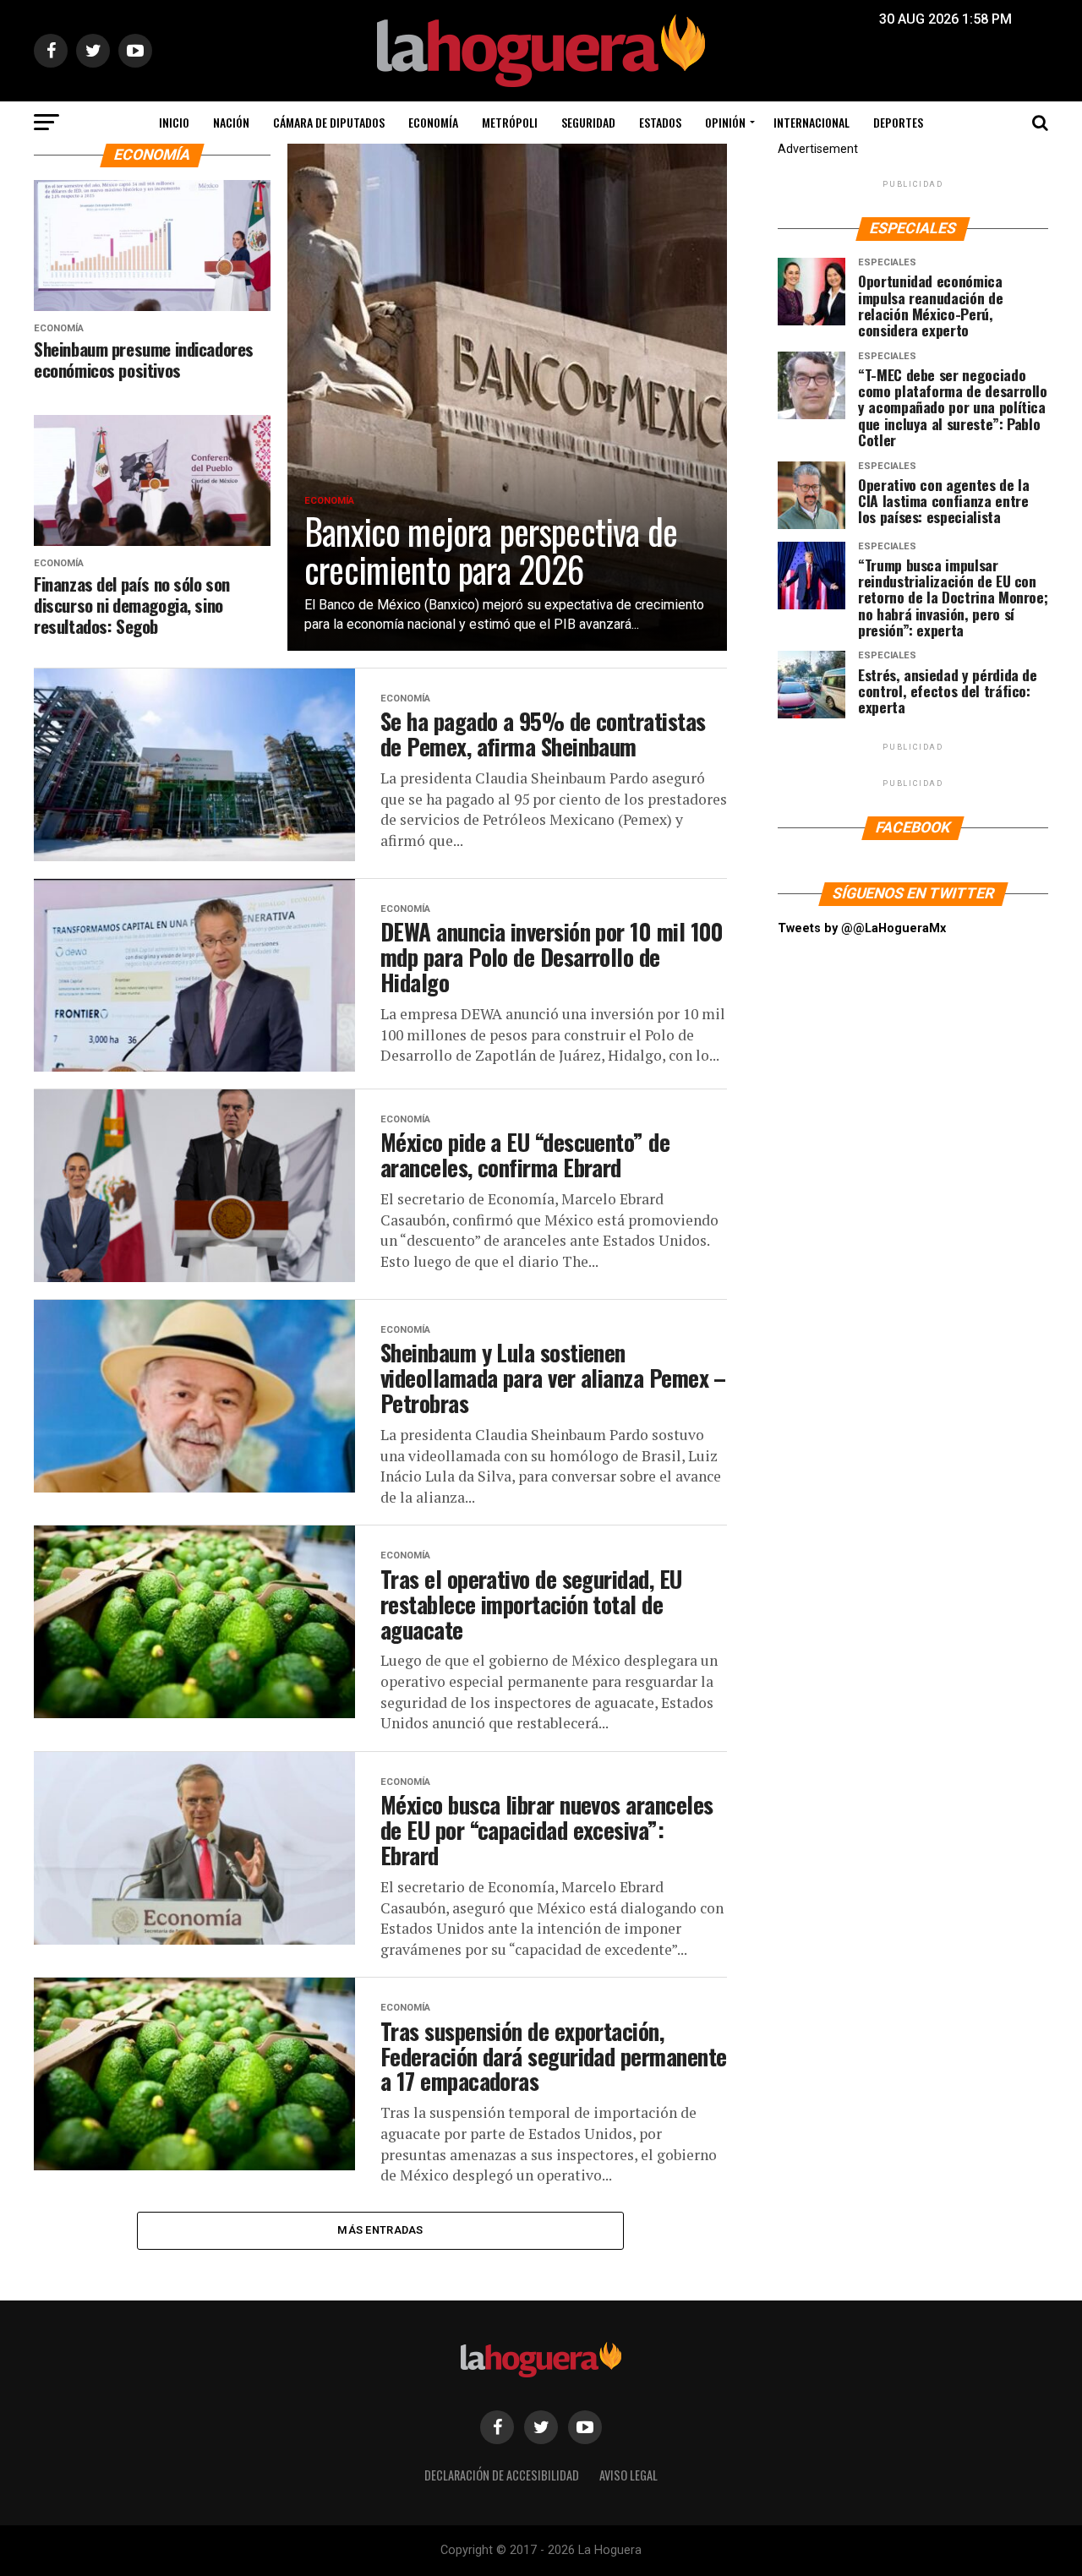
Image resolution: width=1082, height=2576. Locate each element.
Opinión (725, 122)
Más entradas (380, 2230)
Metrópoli (510, 122)
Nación (231, 122)
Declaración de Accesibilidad (502, 2475)
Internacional (811, 122)
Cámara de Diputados (329, 122)
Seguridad (588, 122)
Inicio (174, 122)
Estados (660, 122)
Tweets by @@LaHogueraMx (862, 928)
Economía (433, 122)
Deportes (898, 122)
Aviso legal (628, 2475)
